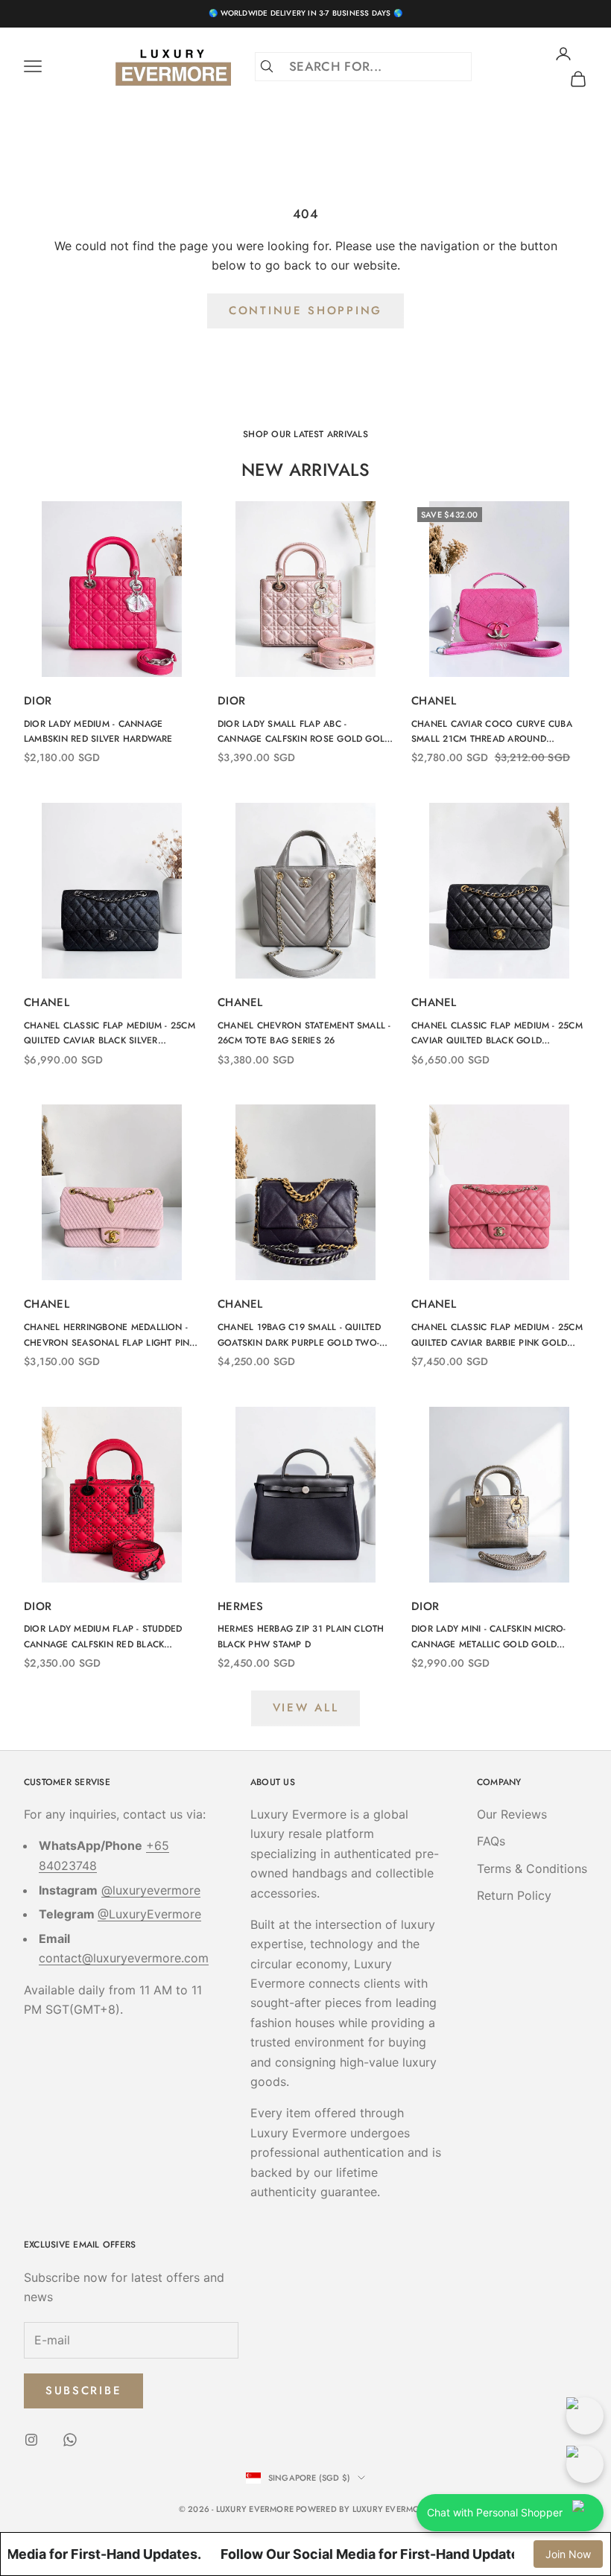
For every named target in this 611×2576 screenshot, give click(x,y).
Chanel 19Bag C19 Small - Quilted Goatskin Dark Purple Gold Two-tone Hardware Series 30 (300, 1335)
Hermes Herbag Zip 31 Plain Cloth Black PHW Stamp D (301, 1636)
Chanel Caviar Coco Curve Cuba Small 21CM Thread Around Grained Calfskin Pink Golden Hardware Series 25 (492, 732)
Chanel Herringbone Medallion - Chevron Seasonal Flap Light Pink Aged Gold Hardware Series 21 (110, 1335)
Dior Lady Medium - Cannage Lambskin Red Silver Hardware (98, 731)
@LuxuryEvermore (149, 1914)
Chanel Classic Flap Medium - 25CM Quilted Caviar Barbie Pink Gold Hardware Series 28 (497, 1335)
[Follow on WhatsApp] (70, 2440)
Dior (38, 701)
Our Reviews (512, 1814)
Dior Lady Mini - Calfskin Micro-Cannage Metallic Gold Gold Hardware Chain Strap (489, 1637)
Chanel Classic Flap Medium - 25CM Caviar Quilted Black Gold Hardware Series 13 (497, 1034)
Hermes (241, 1606)
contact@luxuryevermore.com (124, 1958)
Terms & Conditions (532, 1869)
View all (306, 1708)
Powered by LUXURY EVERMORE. (364, 2509)
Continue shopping (305, 311)
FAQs (491, 1841)
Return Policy (514, 1895)
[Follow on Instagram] (31, 2440)
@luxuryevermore (151, 1890)
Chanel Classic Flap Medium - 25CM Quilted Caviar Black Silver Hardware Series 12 (110, 1034)
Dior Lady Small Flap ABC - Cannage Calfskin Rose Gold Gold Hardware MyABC (304, 732)
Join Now (568, 2554)
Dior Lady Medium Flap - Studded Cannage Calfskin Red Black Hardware (103, 1637)
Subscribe (83, 2391)
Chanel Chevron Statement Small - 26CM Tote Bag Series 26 (304, 1033)
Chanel (434, 701)
